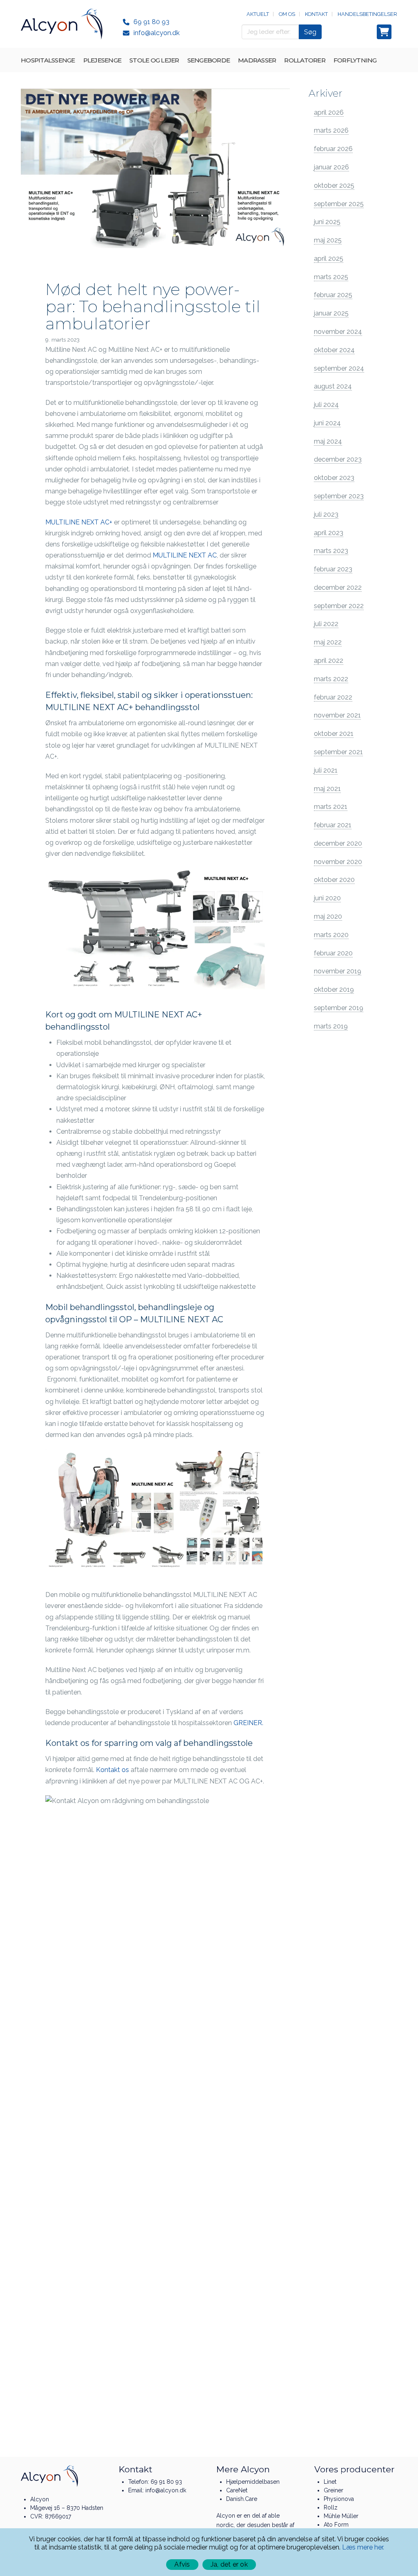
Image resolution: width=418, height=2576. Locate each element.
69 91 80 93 (151, 22)
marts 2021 (331, 807)
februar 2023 (333, 569)
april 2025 (329, 259)
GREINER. (249, 1723)
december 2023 (338, 459)
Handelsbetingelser (367, 14)
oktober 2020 (334, 880)
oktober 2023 (334, 478)
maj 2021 (327, 789)
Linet (330, 2482)
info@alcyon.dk (157, 33)
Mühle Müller (341, 2516)
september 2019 (339, 1008)
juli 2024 (326, 405)
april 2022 (329, 661)
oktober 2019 (334, 989)
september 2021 (338, 752)
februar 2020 (333, 953)
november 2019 (338, 971)
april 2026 (329, 112)
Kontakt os (112, 1770)
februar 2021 (333, 825)
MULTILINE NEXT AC (185, 555)
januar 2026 (331, 167)
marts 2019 (331, 1026)
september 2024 (339, 368)
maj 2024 (328, 441)
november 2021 (337, 715)
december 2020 (338, 843)
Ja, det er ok (229, 2564)
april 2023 (329, 533)
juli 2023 (326, 514)
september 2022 (339, 606)
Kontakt (316, 14)
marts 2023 (331, 551)
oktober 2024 (334, 350)
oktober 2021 (334, 734)
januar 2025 (331, 313)
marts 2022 (331, 679)
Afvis (182, 2564)
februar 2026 (333, 149)
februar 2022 (333, 697)
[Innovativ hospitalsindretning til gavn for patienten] (62, 24)
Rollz (331, 2507)
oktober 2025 (334, 185)
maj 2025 (328, 240)
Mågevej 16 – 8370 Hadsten (67, 2508)
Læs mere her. (363, 2547)
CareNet (237, 2490)
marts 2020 (331, 935)
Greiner (334, 2490)
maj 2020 (328, 916)
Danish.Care (242, 2499)
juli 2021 (326, 770)
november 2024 (338, 332)
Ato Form (336, 2525)
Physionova (339, 2499)
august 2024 (333, 386)
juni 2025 (327, 222)
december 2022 (338, 587)
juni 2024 (327, 423)
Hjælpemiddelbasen (253, 2482)
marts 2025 (331, 277)
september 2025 (339, 204)
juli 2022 (326, 624)
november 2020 (338, 862)
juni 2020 (327, 898)
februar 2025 (333, 295)
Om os (287, 14)
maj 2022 (328, 642)
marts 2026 (331, 130)
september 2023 (339, 496)
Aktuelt (258, 14)
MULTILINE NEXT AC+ (79, 522)
